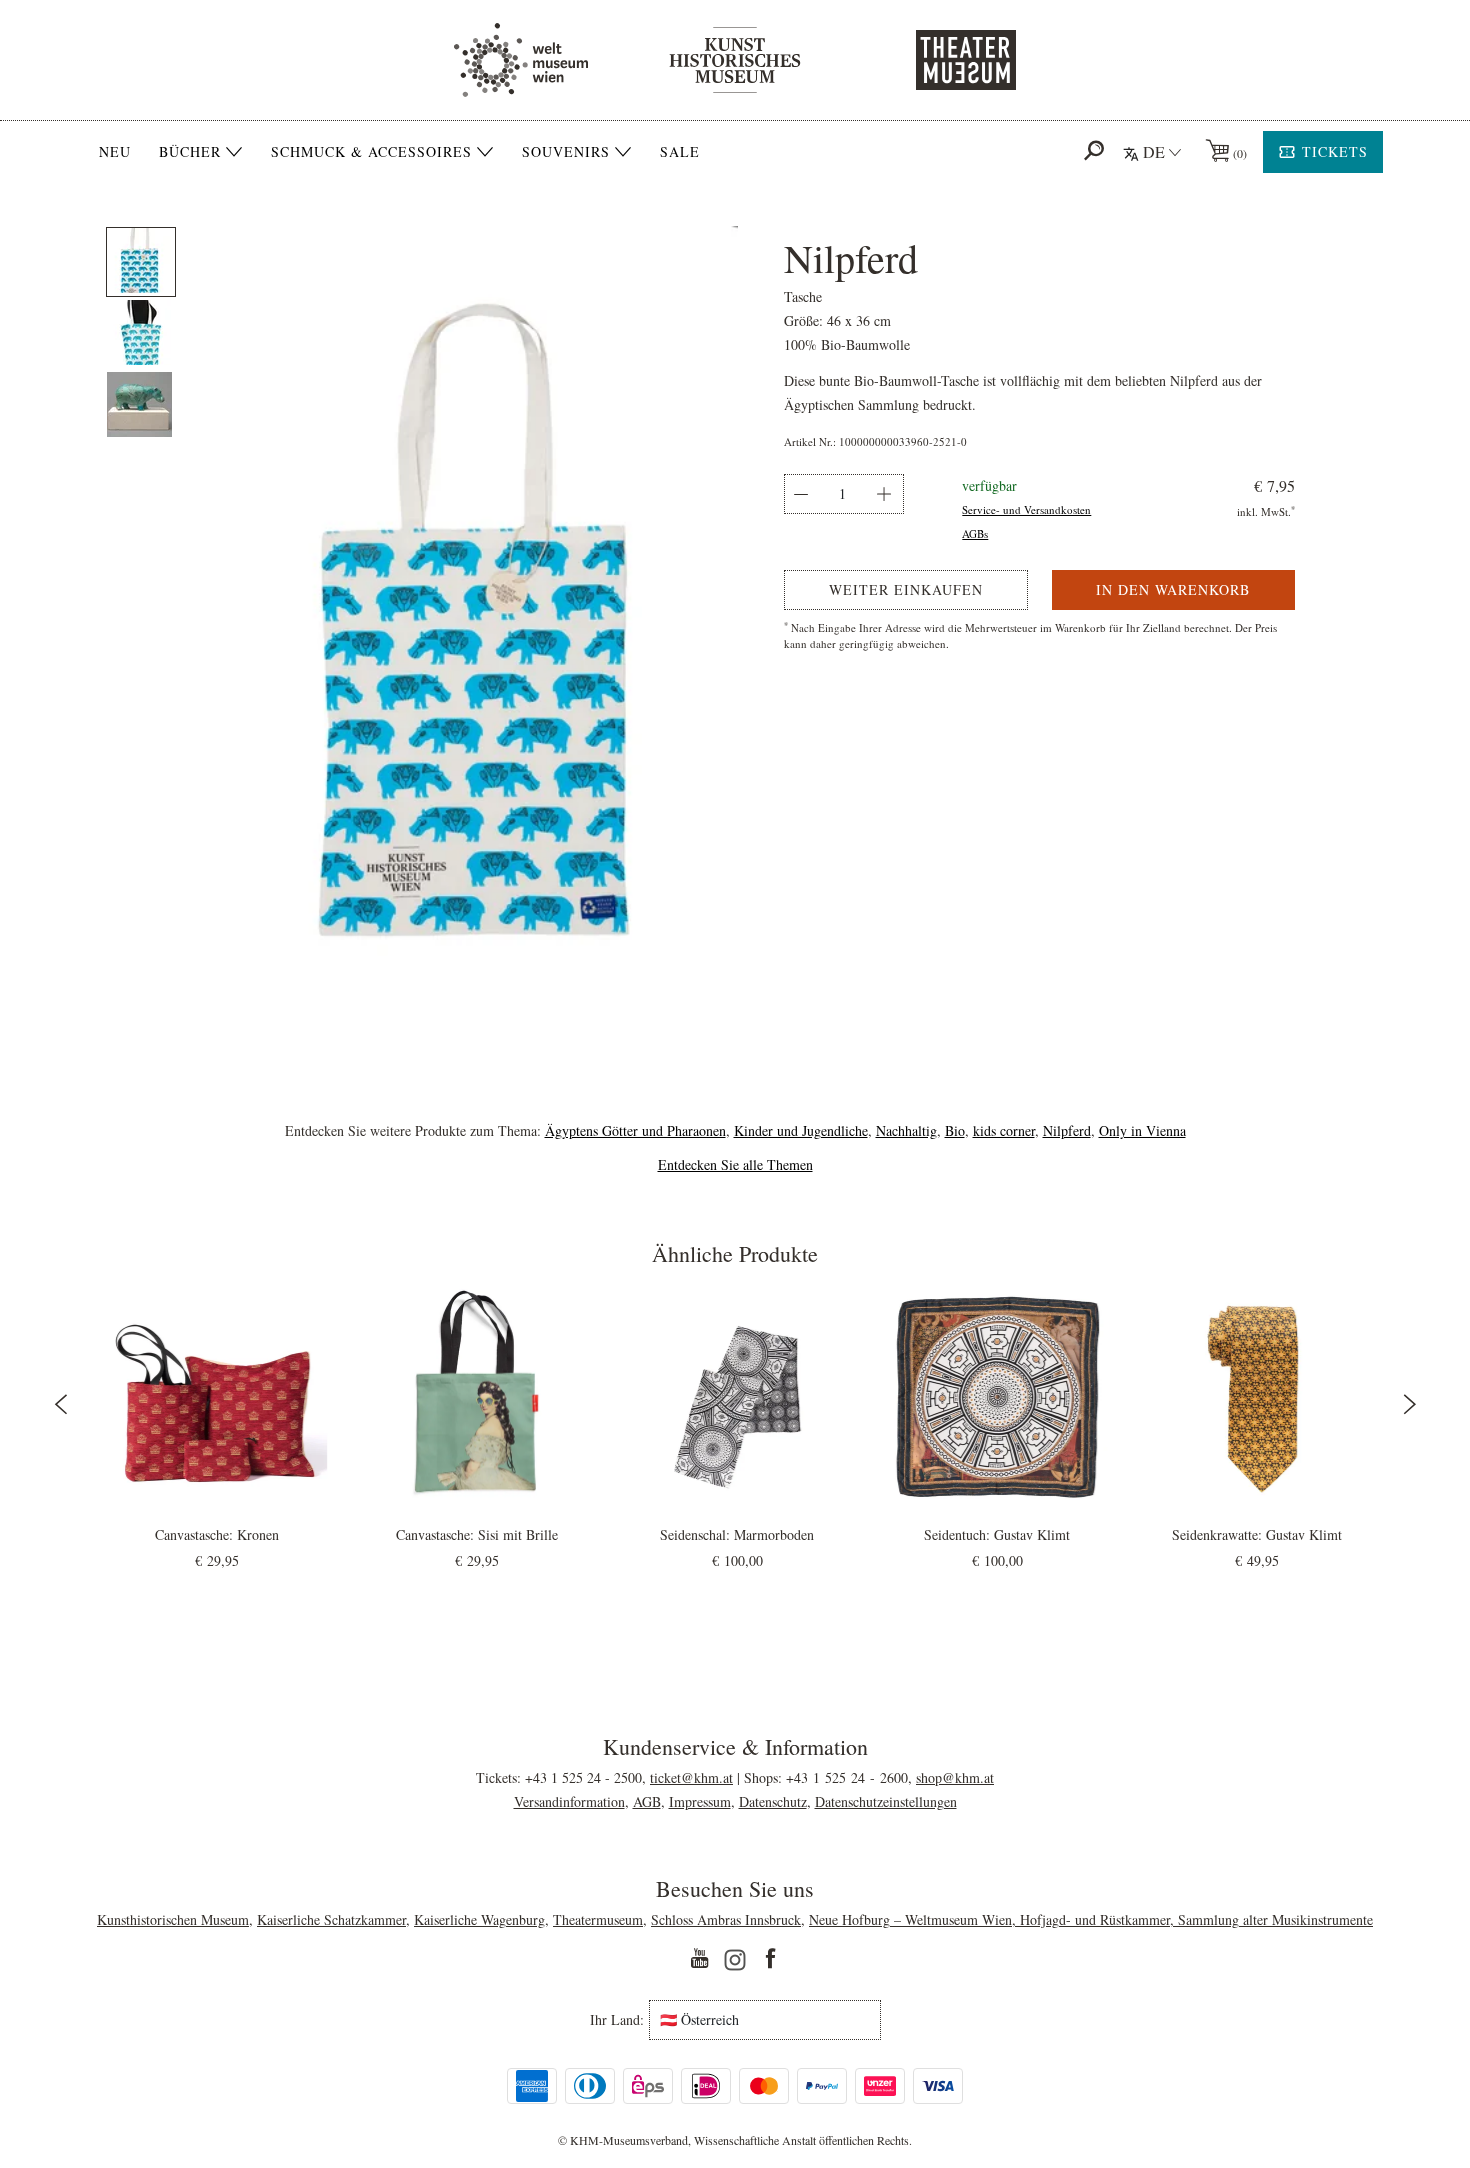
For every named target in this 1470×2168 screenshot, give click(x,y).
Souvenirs (566, 152)
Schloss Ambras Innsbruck (726, 1919)
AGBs (975, 533)
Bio (955, 1130)
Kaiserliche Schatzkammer (331, 1919)
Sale (680, 151)
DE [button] (1154, 151)
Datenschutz (773, 1801)
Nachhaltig (906, 1130)
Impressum (700, 1801)
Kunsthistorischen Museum (173, 1919)
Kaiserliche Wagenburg (479, 1919)
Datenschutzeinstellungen (886, 1801)
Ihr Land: (617, 2020)
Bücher (190, 152)
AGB (647, 1801)
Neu (115, 151)
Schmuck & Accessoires (371, 152)
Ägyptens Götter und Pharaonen (635, 1130)
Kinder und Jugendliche (801, 1130)
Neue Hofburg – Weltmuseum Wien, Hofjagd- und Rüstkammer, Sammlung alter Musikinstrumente (1091, 1919)
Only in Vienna (1142, 1130)
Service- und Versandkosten (1026, 509)
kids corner (1004, 1130)
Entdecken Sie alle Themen (735, 1164)
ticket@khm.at (691, 1777)
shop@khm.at (955, 1777)
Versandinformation (569, 1801)
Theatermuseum (598, 1919)
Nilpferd (1067, 1130)
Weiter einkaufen (906, 589)
